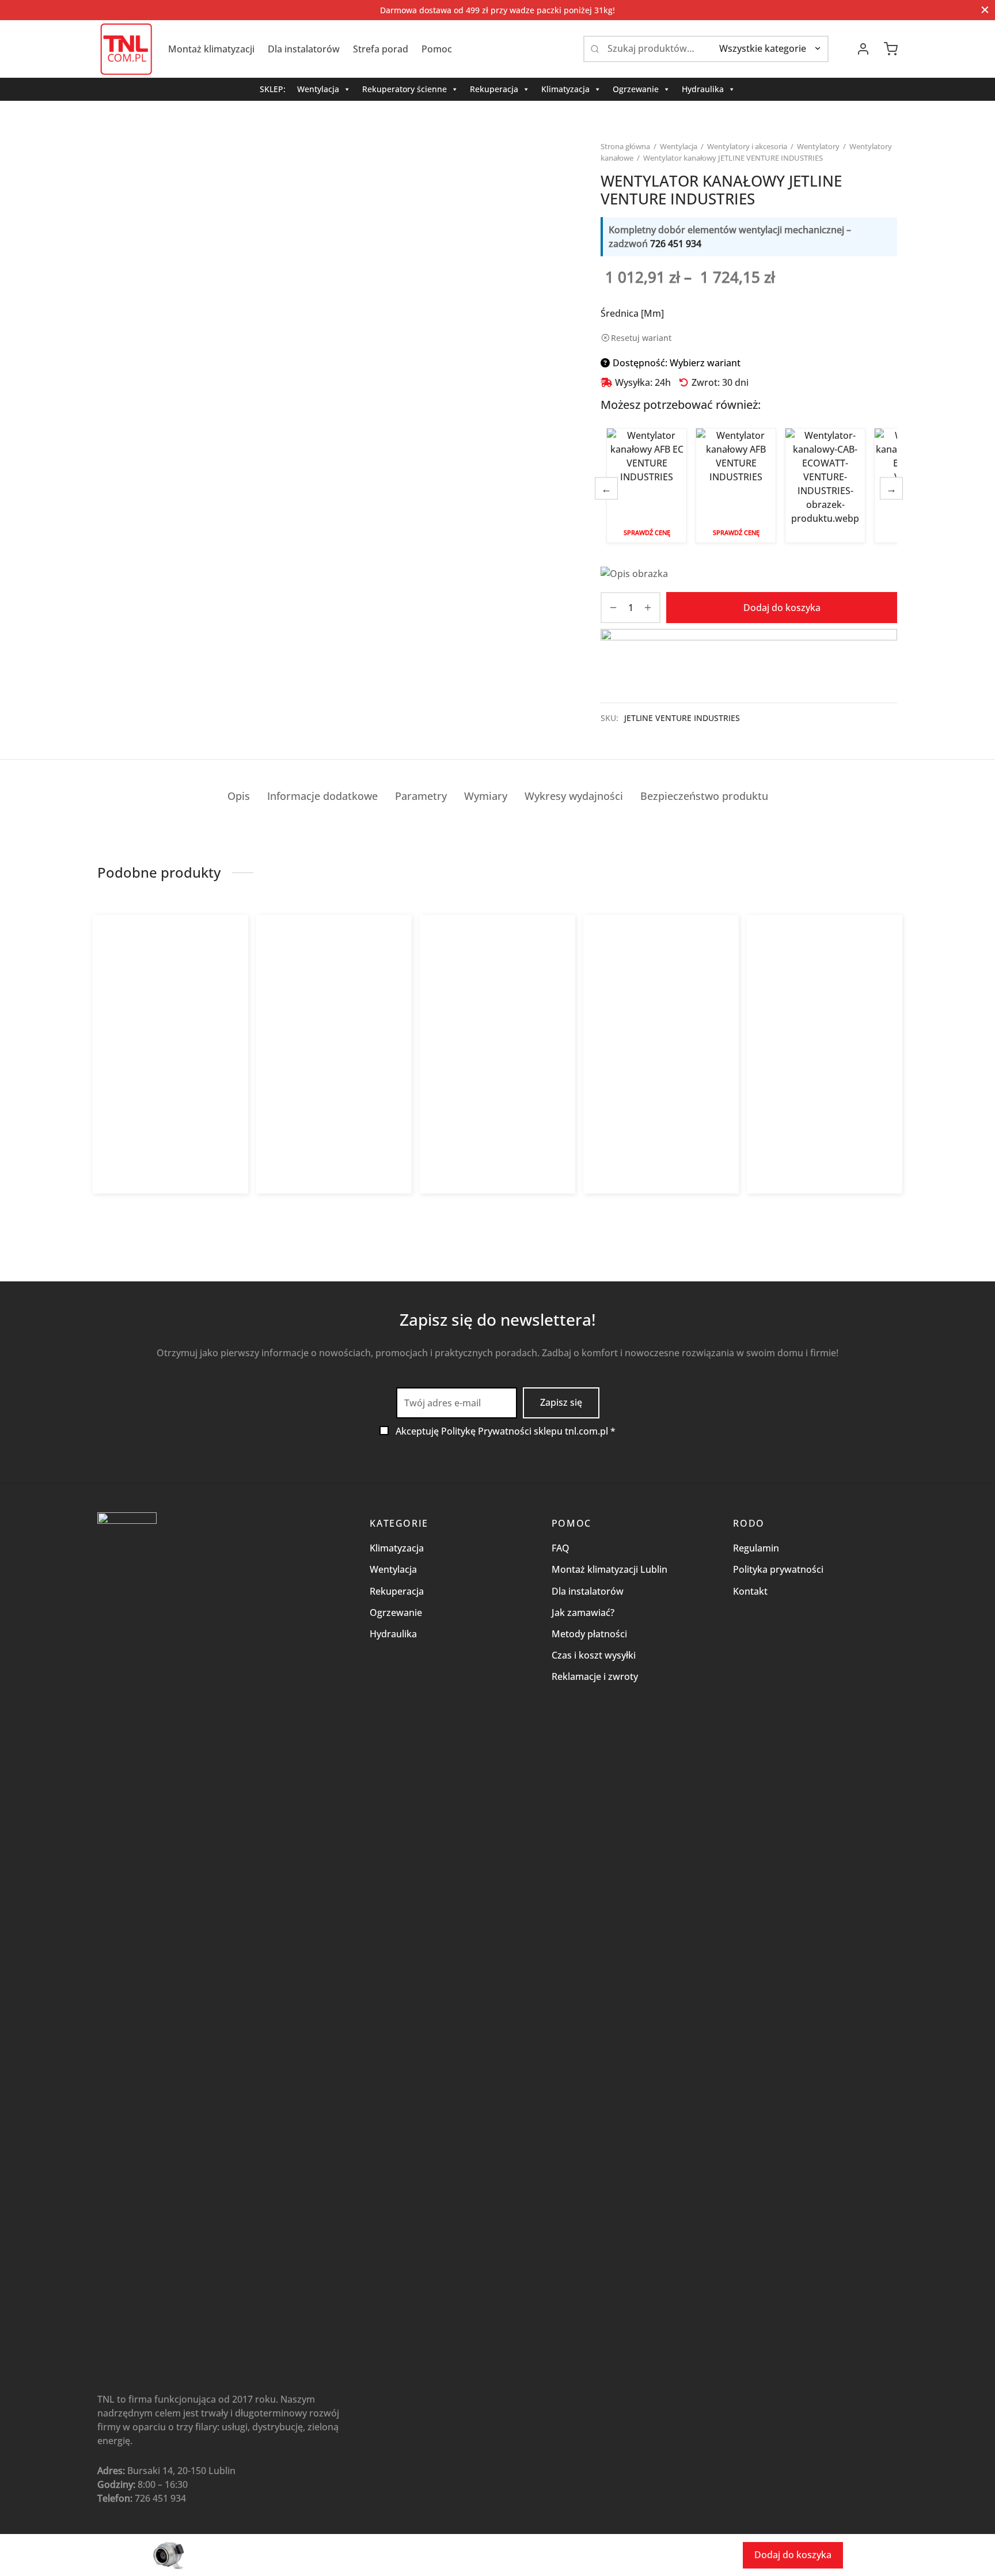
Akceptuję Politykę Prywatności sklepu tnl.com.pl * (506, 1431)
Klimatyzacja (565, 89)
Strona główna (625, 146)
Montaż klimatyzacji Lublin (609, 1569)
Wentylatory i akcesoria (747, 146)
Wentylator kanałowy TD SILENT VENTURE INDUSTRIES (819, 1112)
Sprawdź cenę (647, 532)
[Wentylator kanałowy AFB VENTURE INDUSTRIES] (498, 1020)
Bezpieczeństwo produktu (704, 796)
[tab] (239, 796)
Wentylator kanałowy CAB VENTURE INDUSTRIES (316, 1112)
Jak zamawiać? (583, 1613)
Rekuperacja (494, 89)
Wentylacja (318, 89)
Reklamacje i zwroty (595, 1676)
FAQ (561, 1548)
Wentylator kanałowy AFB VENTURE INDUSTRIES (736, 485)
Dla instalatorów (304, 49)
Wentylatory (818, 146)
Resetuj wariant (641, 338)
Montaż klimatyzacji (211, 49)
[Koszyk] (891, 49)
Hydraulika (703, 89)
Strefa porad (381, 49)
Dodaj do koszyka (782, 608)
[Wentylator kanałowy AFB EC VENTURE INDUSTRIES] (171, 1020)
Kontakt (750, 1591)
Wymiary (486, 796)
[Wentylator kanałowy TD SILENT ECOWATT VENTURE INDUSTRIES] (661, 1020)
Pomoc (437, 49)
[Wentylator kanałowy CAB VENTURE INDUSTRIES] (334, 1020)
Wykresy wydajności (574, 796)
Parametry (421, 796)
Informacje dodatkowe (322, 796)
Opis (239, 796)
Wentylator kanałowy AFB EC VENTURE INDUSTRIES (647, 485)
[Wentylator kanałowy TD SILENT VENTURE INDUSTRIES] (825, 1020)
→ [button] (891, 488)
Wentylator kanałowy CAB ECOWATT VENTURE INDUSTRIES (825, 485)
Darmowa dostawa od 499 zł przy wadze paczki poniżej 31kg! (498, 10)
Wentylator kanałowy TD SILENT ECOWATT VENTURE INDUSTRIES (657, 1112)
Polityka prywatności (778, 1569)
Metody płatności (589, 1634)
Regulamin (756, 1548)
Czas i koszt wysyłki (594, 1655)
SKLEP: (273, 89)
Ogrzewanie (636, 89)
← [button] (606, 488)
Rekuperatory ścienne (405, 89)
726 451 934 (676, 244)
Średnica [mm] (632, 313)
